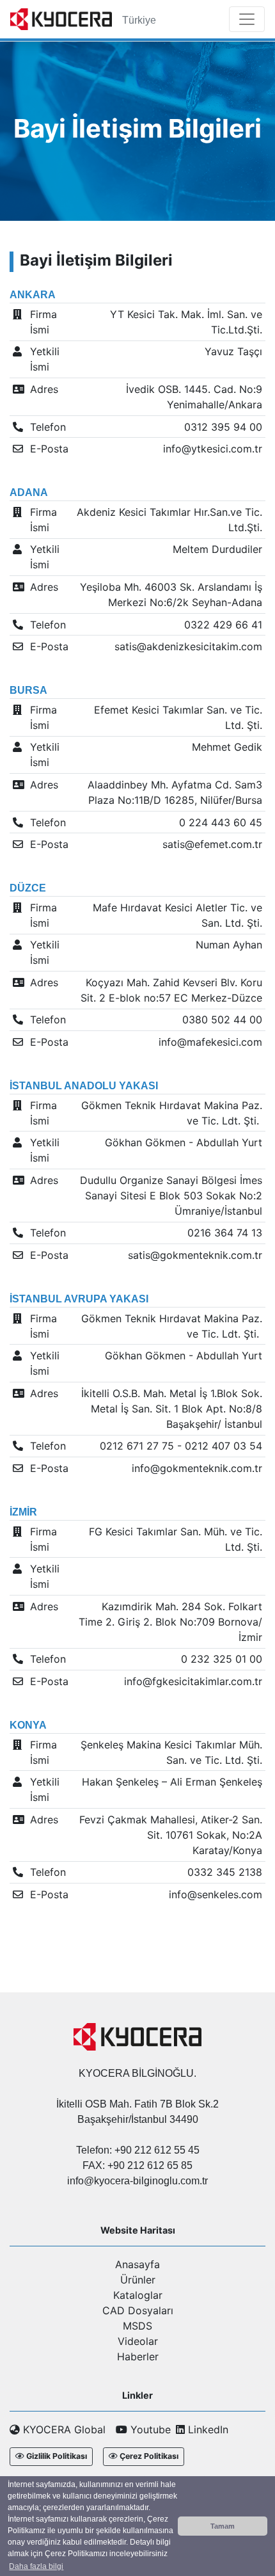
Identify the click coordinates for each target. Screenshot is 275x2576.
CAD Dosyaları (138, 2310)
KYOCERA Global (63, 2429)
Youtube (149, 2429)
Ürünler (138, 2280)
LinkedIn (207, 2429)
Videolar (138, 2341)
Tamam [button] (223, 2526)
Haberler (138, 2356)
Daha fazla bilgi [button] (36, 2566)
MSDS (137, 2326)
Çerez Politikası (149, 2456)
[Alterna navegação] (247, 19)
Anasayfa (137, 2264)
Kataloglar (138, 2295)
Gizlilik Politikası (57, 2456)
